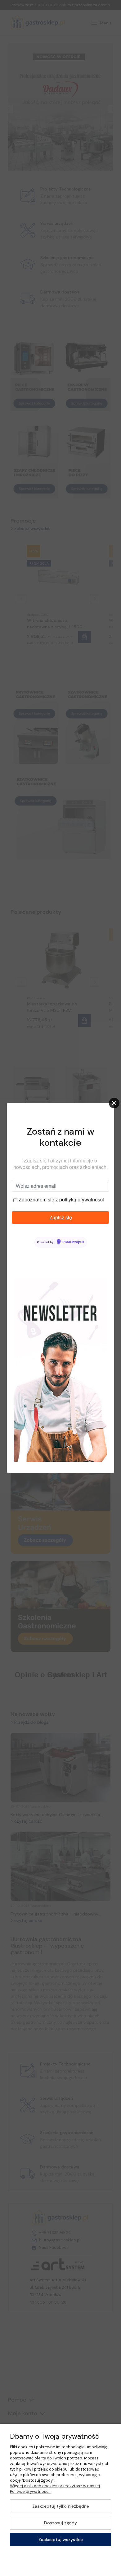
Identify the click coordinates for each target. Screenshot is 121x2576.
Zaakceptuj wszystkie (61, 2540)
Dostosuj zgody (60, 2523)
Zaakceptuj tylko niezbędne (61, 2506)
